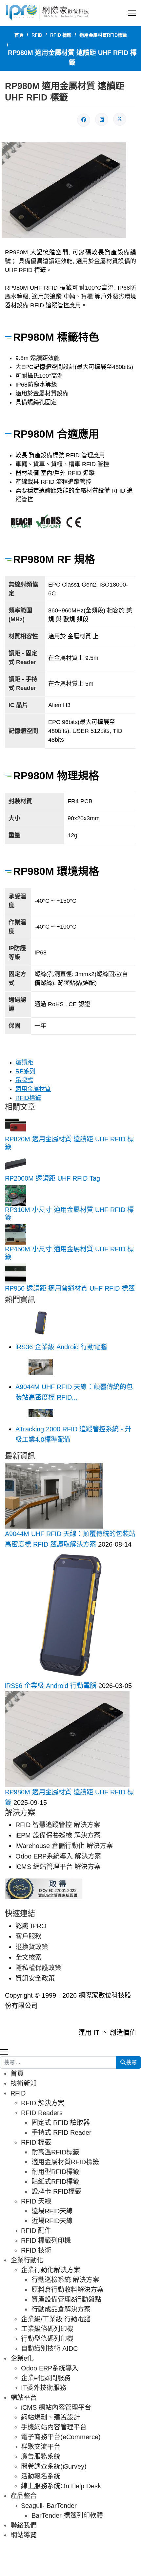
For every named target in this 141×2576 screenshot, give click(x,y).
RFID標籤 (28, 1098)
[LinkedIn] (102, 119)
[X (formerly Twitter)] (120, 119)
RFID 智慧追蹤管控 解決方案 (58, 1825)
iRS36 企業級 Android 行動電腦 (61, 1347)
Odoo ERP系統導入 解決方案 (58, 1856)
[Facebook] (84, 120)
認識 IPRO (31, 1926)
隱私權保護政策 (38, 1968)
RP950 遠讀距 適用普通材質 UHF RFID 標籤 (70, 1288)
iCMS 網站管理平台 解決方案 (58, 1867)
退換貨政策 (32, 1947)
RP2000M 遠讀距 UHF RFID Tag (52, 1178)
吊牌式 (24, 1080)
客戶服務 (29, 1936)
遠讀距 (24, 1062)
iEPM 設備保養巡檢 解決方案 (58, 1835)
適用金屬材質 (33, 1089)
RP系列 (25, 1071)
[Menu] (132, 13)
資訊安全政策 (35, 1978)
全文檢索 (29, 1957)
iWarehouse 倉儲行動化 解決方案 (64, 1846)
